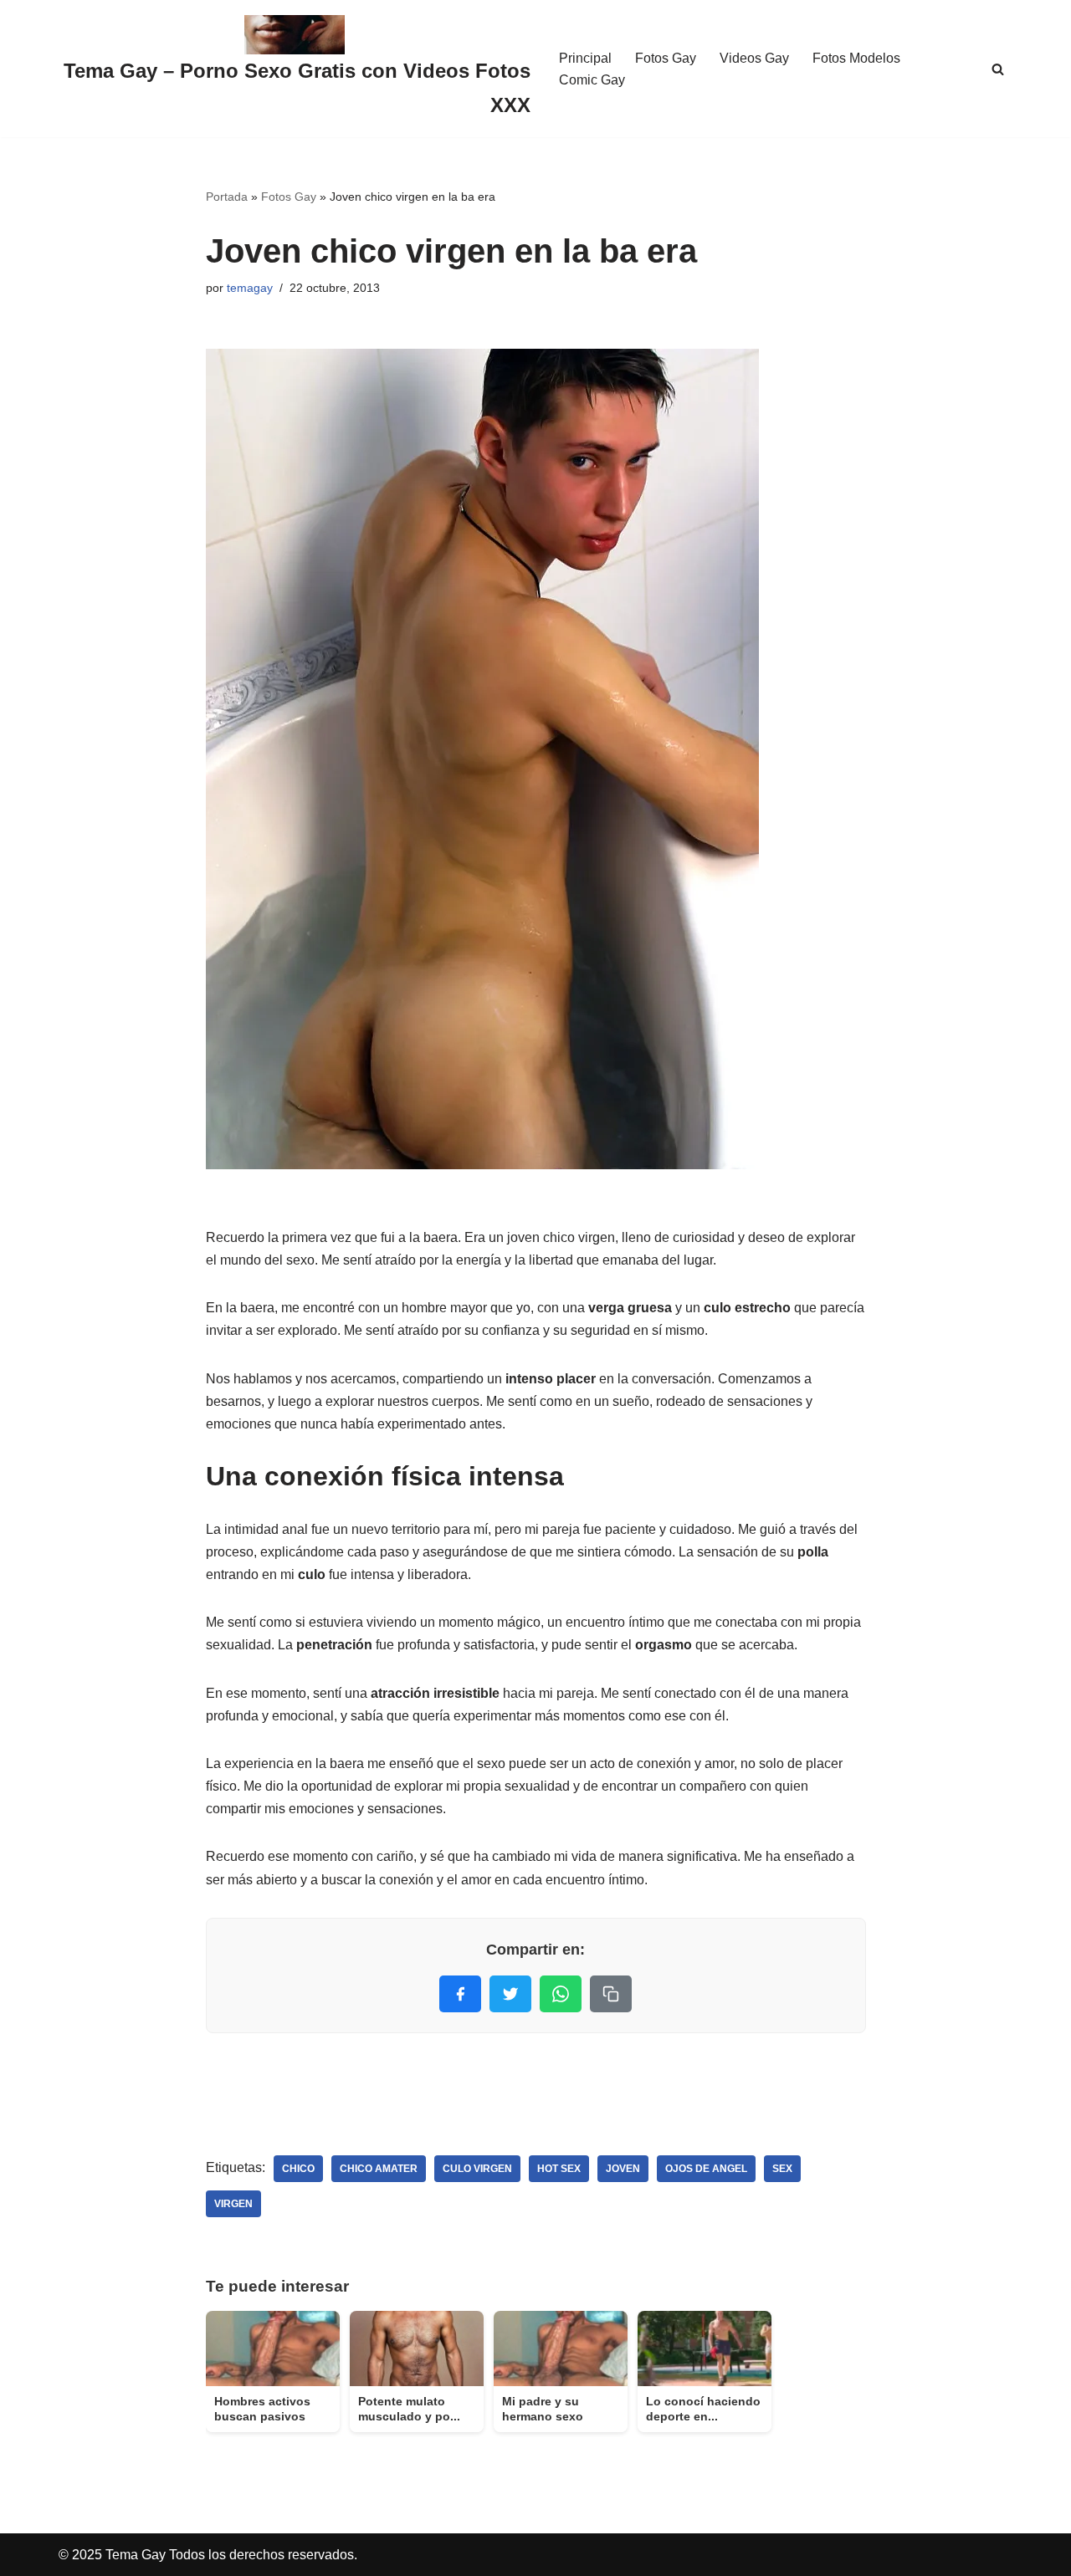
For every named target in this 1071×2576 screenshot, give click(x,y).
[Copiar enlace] (611, 1994)
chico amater (379, 2169)
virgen (233, 2204)
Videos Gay (754, 58)
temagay (250, 288)
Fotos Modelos (856, 58)
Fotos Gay (666, 58)
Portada (227, 197)
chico (298, 2169)
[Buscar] (998, 69)
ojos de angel (706, 2169)
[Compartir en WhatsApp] (561, 1994)
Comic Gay (592, 80)
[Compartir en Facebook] (460, 1994)
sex (782, 2169)
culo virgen (477, 2169)
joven (623, 2169)
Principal (585, 58)
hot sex (559, 2169)
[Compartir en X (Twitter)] (510, 1994)
